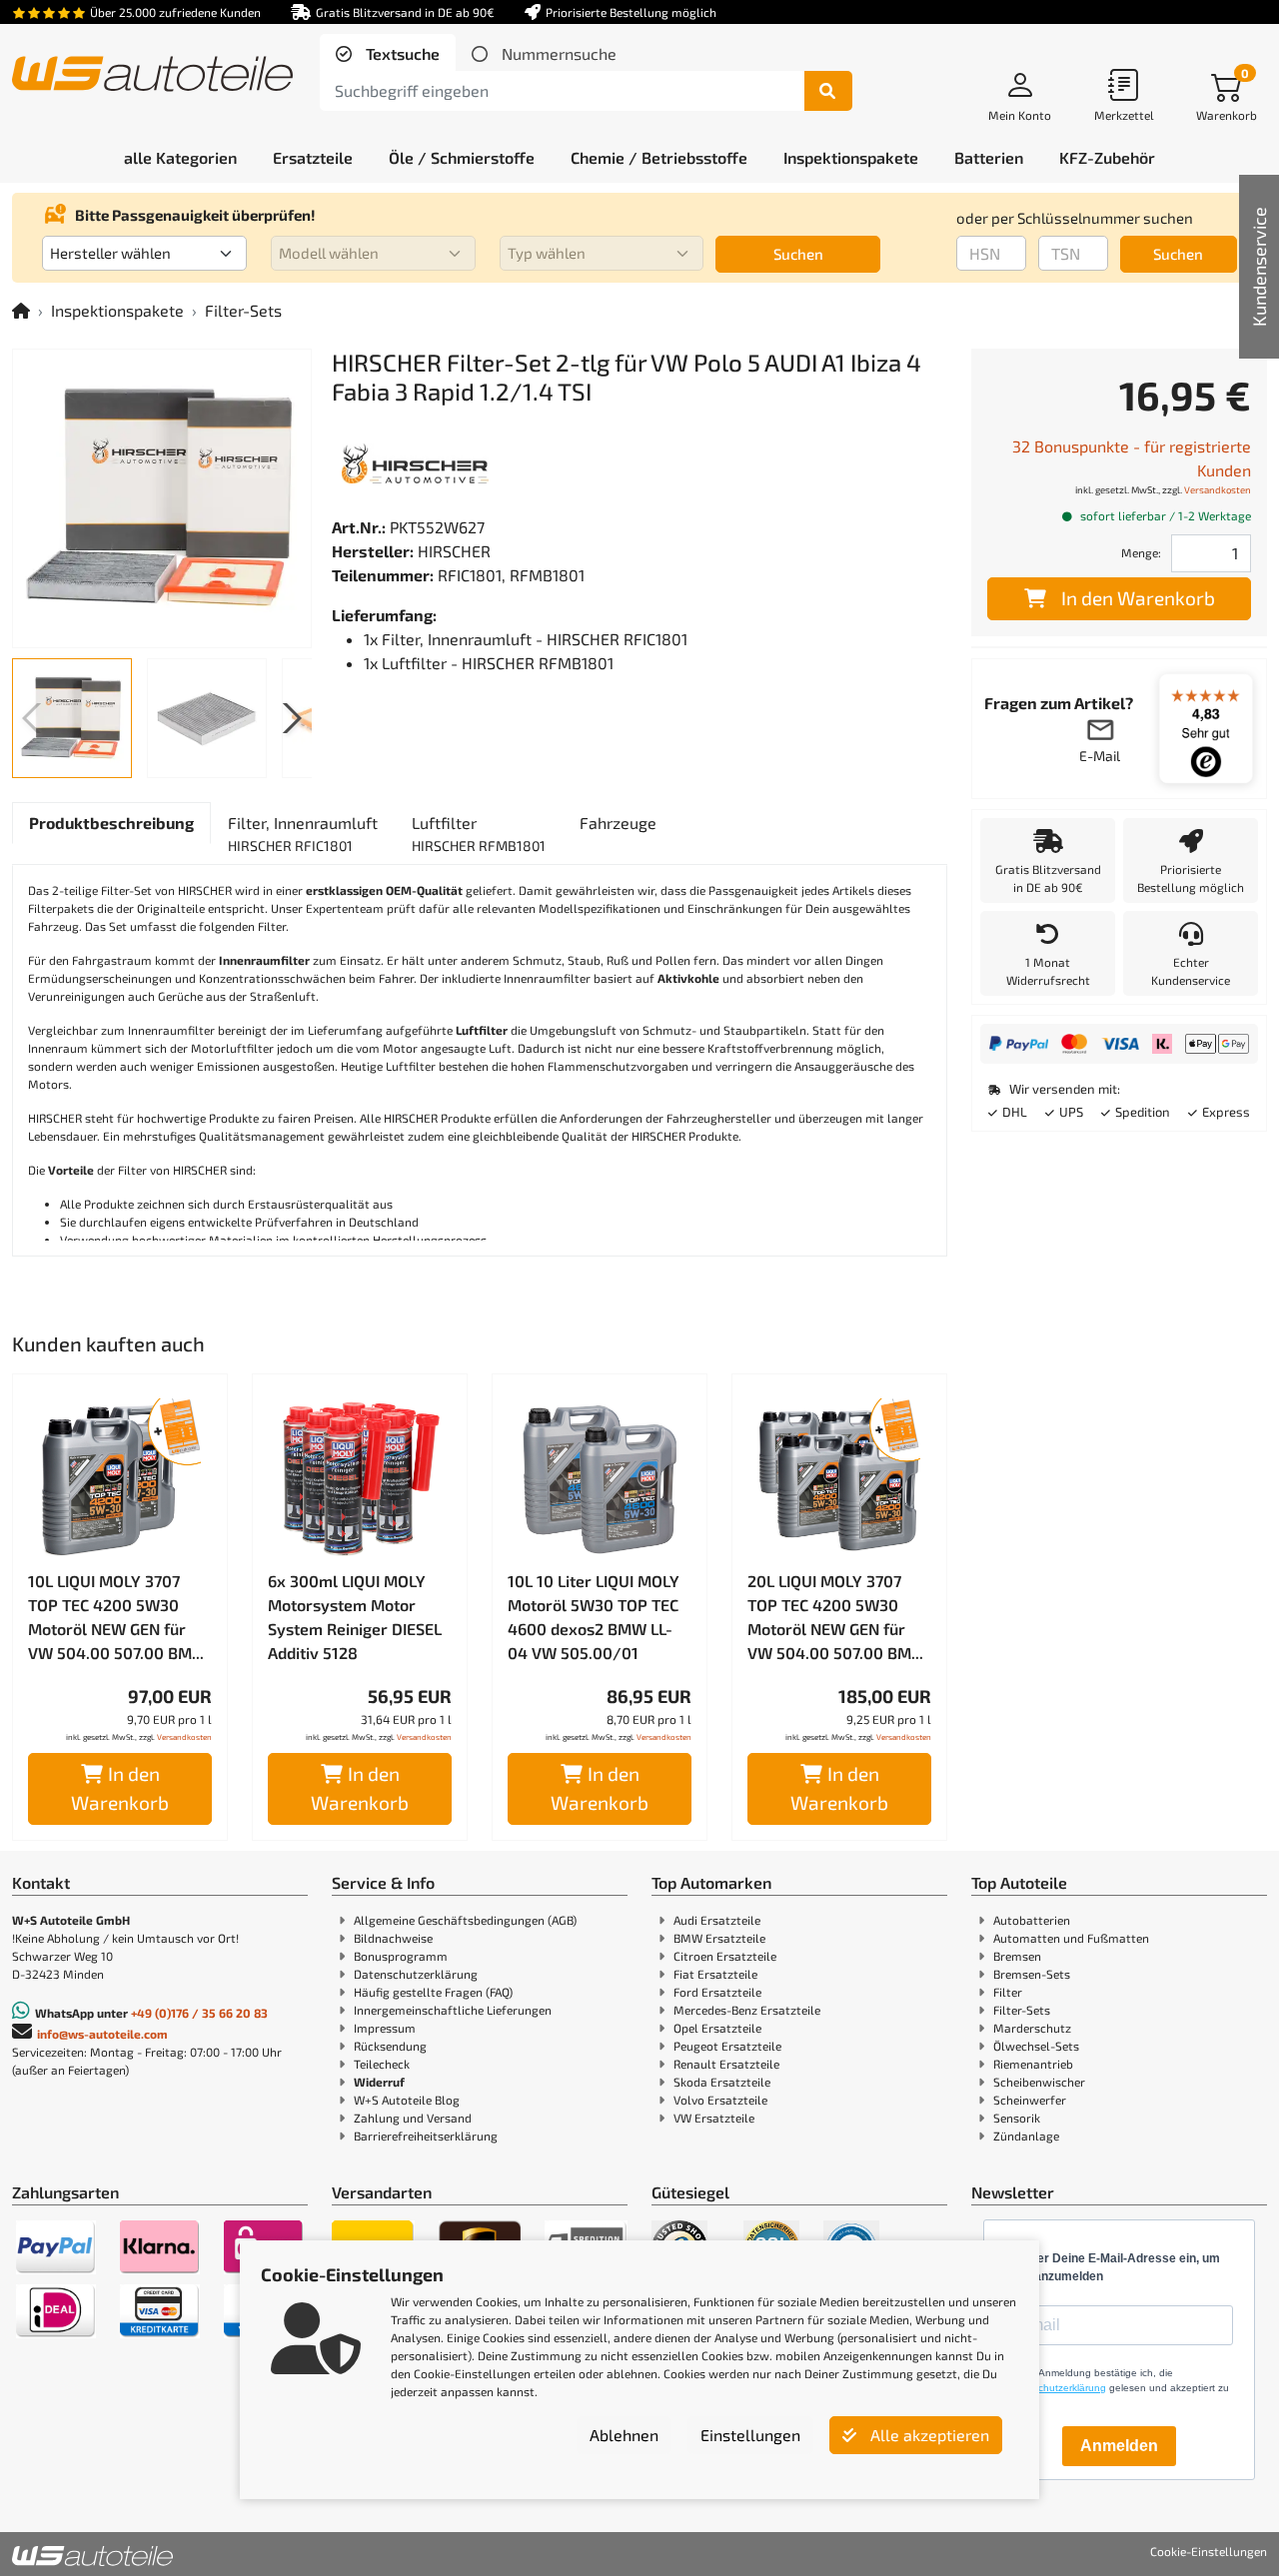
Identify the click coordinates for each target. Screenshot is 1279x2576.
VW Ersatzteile (714, 2118)
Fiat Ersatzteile (715, 1974)
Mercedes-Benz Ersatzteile (747, 2010)
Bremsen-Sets (1032, 1974)
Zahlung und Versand (413, 2118)
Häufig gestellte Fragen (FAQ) (433, 1992)
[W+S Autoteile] (152, 75)
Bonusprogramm (401, 1956)
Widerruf (379, 2082)
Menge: (1141, 552)
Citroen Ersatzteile (725, 1956)
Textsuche (401, 53)
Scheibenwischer (1039, 2082)
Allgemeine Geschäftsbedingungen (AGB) (465, 1920)
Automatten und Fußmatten (1071, 1938)
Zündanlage (1026, 2136)
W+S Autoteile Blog (407, 2100)
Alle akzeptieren (928, 2435)
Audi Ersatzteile (717, 1920)
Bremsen (1017, 1956)
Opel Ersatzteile (717, 2028)
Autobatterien (1032, 1920)
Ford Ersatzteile (717, 1992)
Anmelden (1119, 2446)
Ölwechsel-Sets (1036, 2046)
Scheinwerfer (1030, 2100)
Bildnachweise (393, 1938)
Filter (1008, 1992)
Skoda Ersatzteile (722, 2082)
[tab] (388, 54)
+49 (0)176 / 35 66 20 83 (199, 2013)
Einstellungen (750, 2435)
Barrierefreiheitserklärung (426, 2136)
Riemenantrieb (1033, 2064)
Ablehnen (624, 2435)
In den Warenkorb (120, 1788)
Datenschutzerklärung (416, 1974)
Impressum (385, 2028)
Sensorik (1017, 2118)
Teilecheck (382, 2064)
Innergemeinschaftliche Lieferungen (453, 2010)
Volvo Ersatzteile (720, 2100)
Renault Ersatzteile (726, 2064)
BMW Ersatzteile (719, 1938)
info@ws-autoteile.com (102, 2034)
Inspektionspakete (117, 310)
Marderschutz (1032, 2028)
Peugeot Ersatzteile (727, 2046)
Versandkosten (184, 1737)
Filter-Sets (243, 310)
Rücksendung (390, 2046)
